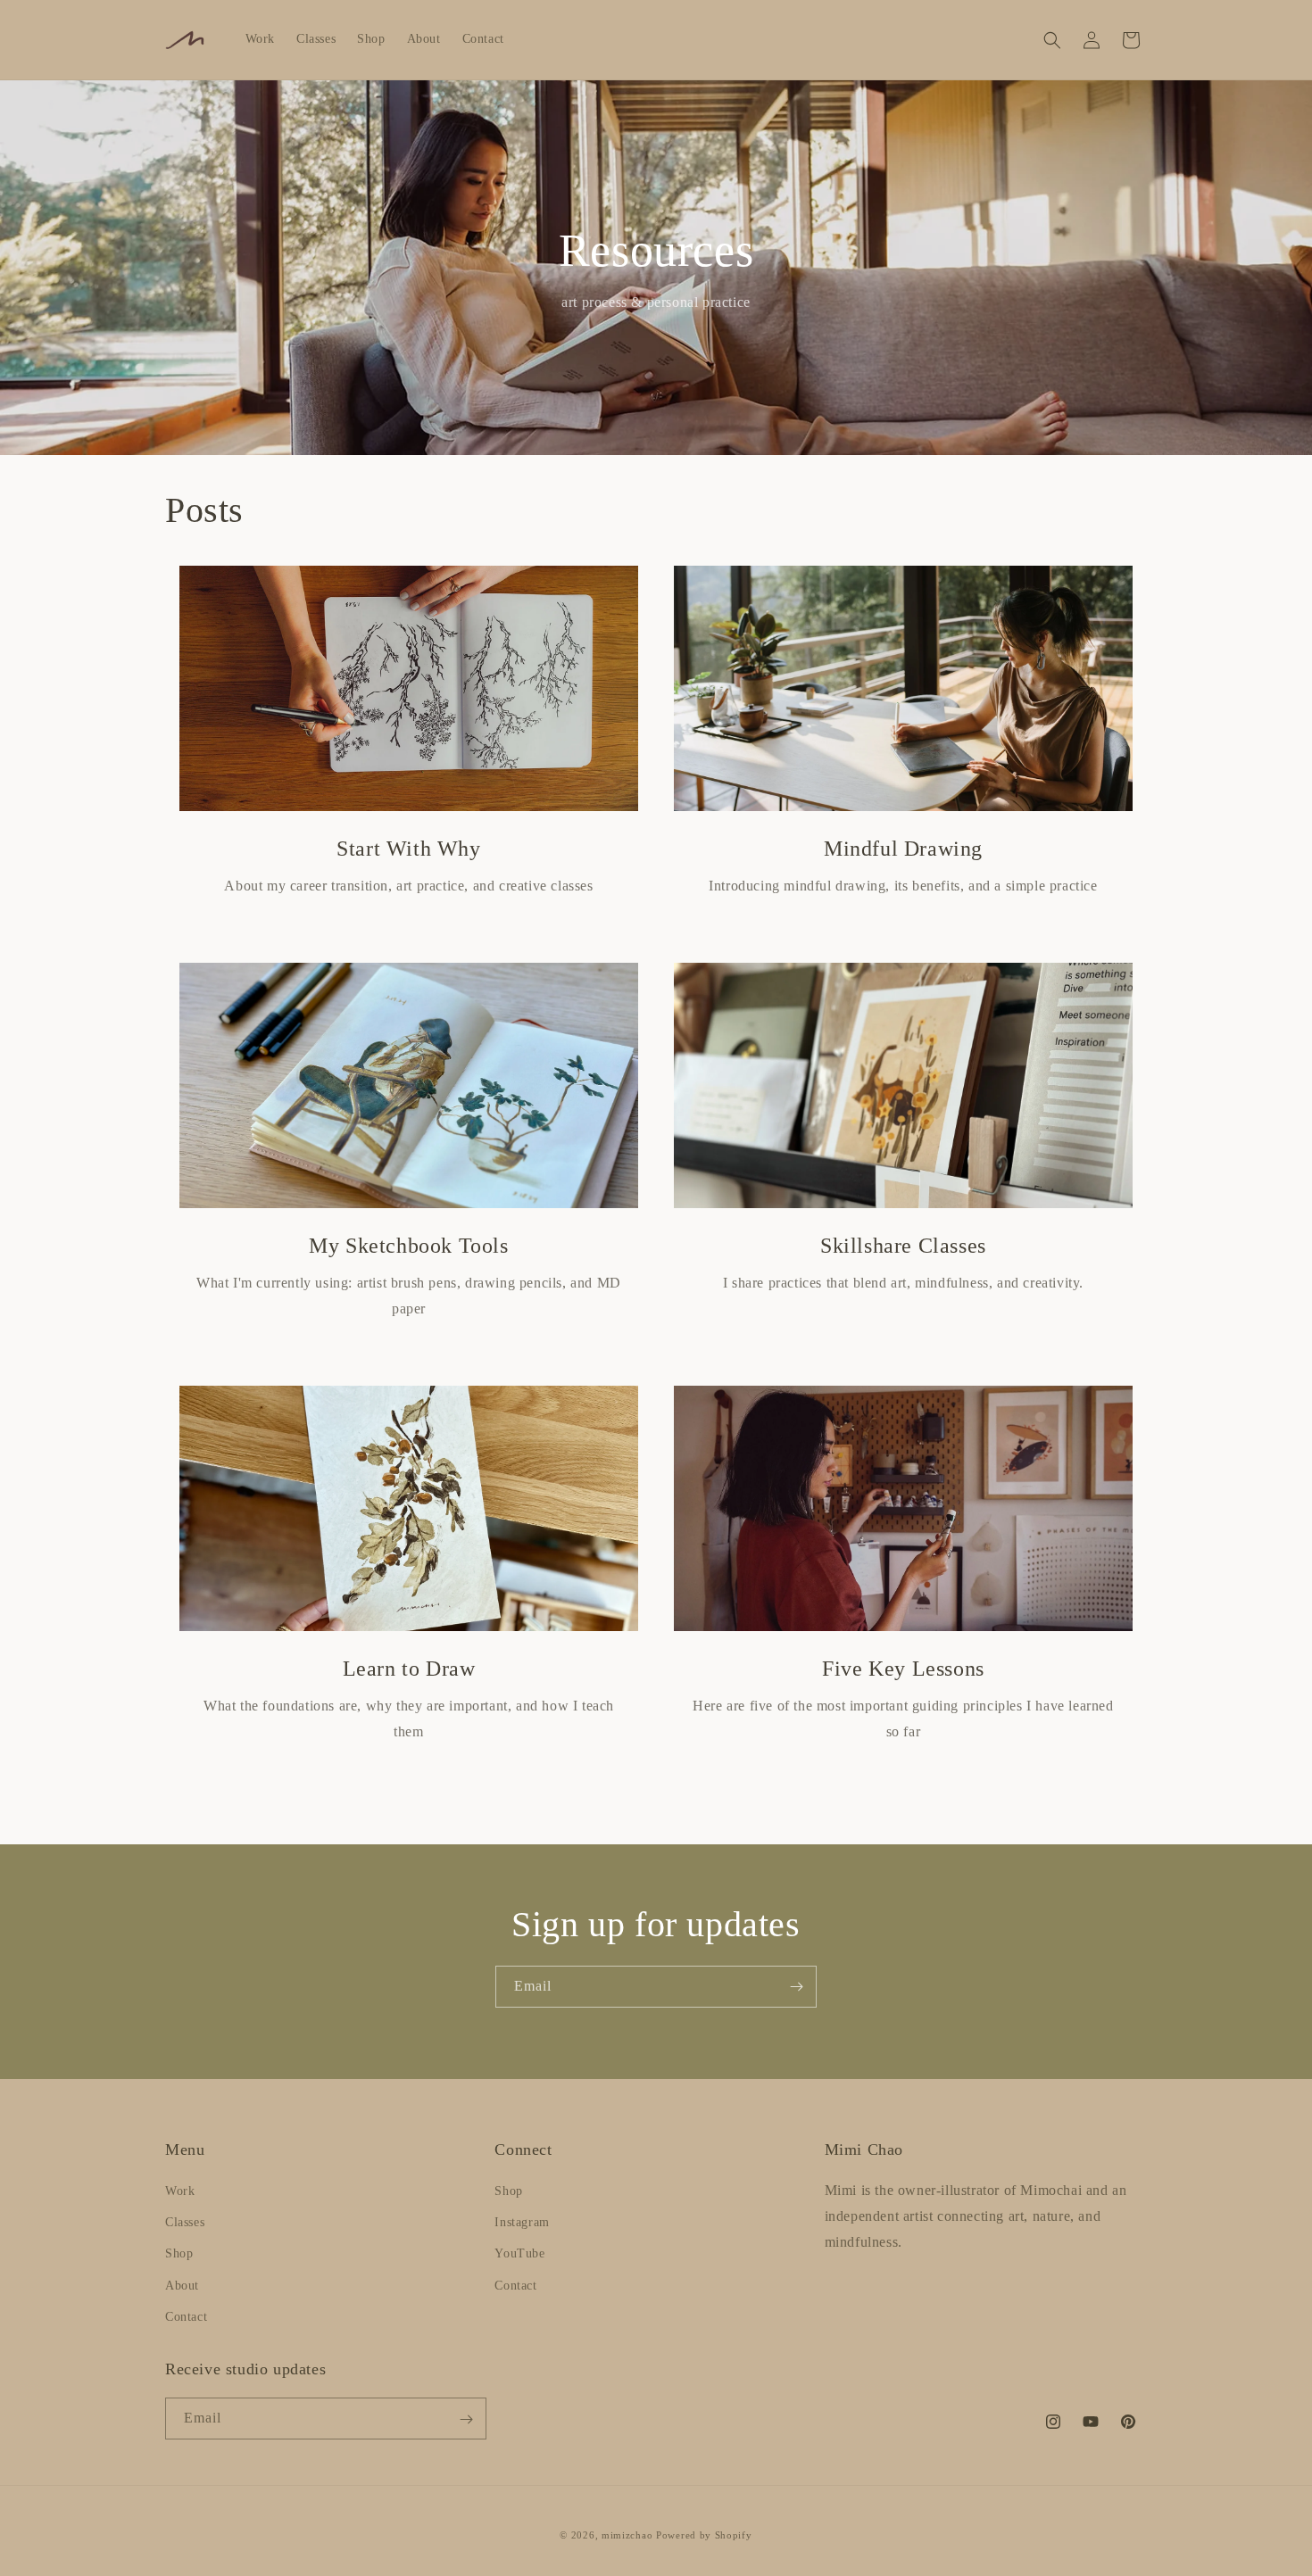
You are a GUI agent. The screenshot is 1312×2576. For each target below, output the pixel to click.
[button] (1052, 40)
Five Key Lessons (903, 1669)
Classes (185, 2222)
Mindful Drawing (903, 849)
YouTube (519, 2254)
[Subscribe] (796, 1987)
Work (180, 2191)
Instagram (522, 2222)
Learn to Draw (409, 1669)
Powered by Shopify (704, 2535)
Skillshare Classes (903, 1246)
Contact (186, 2317)
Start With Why (408, 849)
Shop (179, 2254)
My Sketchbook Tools (408, 1246)
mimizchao (627, 2535)
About (182, 2286)
